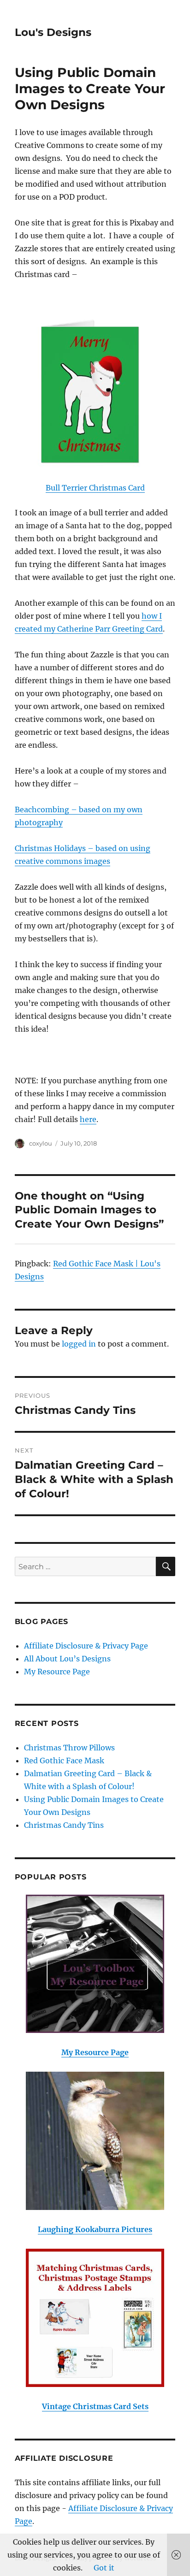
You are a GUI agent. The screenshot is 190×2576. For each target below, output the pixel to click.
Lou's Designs (53, 32)
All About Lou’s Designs (67, 1659)
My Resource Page (57, 1672)
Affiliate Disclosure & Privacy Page (86, 1646)
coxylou (41, 1143)
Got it (104, 2568)
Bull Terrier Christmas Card (95, 488)
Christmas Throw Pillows (69, 1748)
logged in (79, 1344)
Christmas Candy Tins (64, 1825)
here (88, 1119)
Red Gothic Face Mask (64, 1761)
